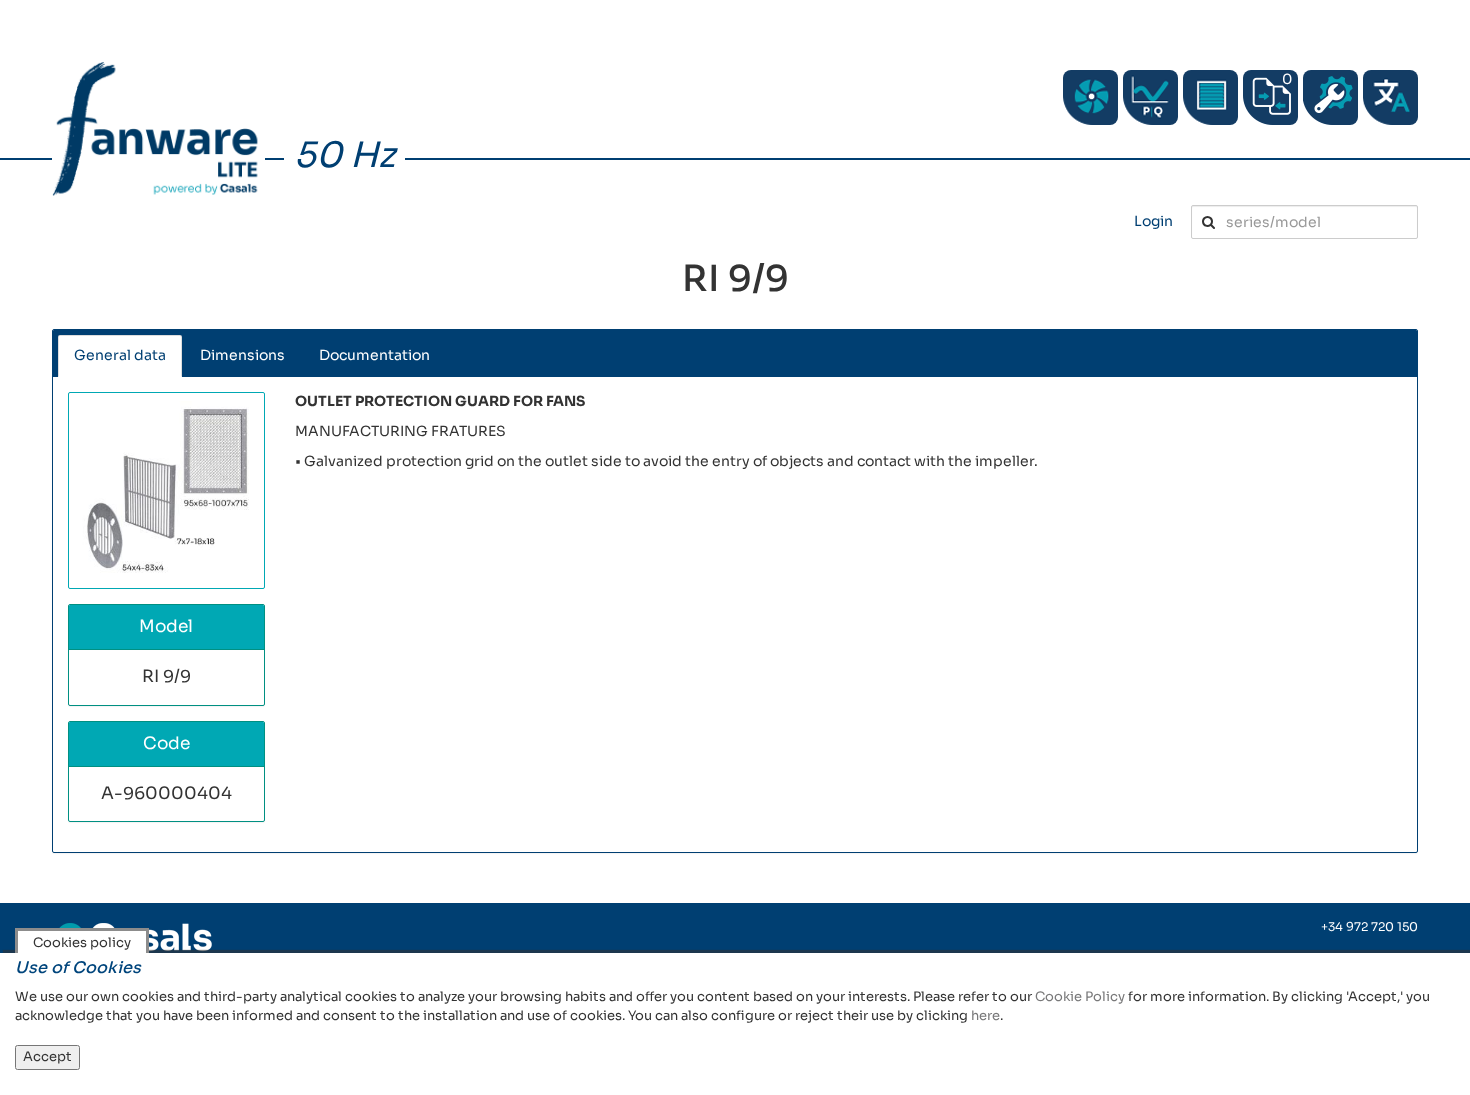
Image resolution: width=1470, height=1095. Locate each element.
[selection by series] (1090, 97)
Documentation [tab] (374, 355)
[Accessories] (1210, 97)
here (985, 1015)
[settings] (1330, 97)
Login (1153, 221)
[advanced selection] (1150, 97)
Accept (47, 1056)
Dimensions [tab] (242, 355)
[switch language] (1390, 97)
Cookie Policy (1080, 996)
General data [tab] (120, 355)
